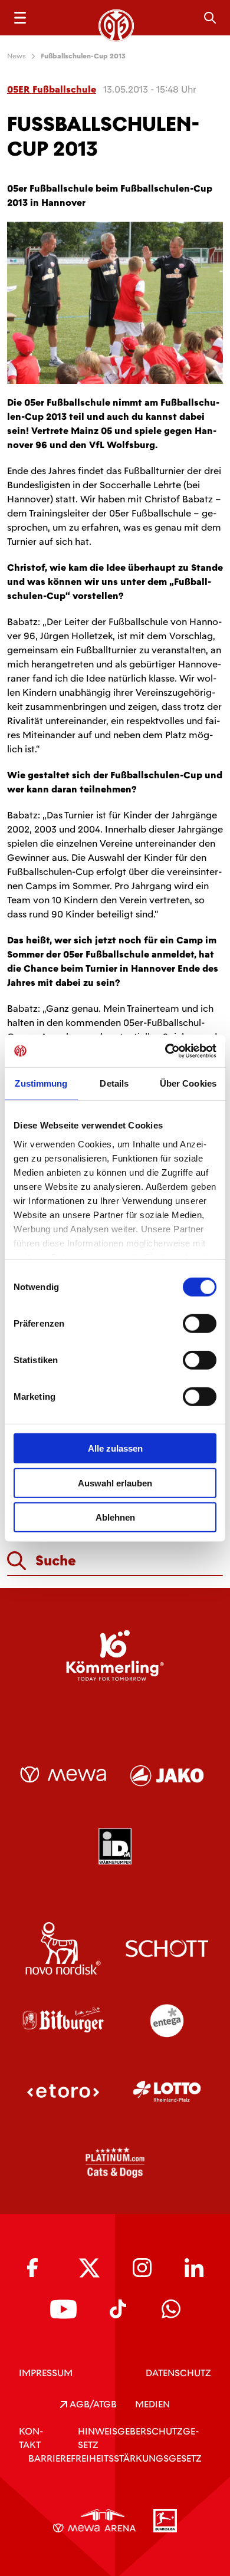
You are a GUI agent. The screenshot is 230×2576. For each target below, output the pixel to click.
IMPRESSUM (46, 2373)
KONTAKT (31, 2438)
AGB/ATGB (92, 2404)
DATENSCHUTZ (178, 2373)
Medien (152, 2404)
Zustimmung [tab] (41, 1083)
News (17, 56)
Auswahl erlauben (115, 1483)
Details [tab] (114, 1083)
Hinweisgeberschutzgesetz (138, 2438)
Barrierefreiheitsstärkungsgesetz (115, 2458)
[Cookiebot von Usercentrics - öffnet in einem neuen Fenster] (165, 1051)
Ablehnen (115, 1517)
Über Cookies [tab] (188, 1083)
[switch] (200, 1324)
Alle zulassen (115, 1448)
